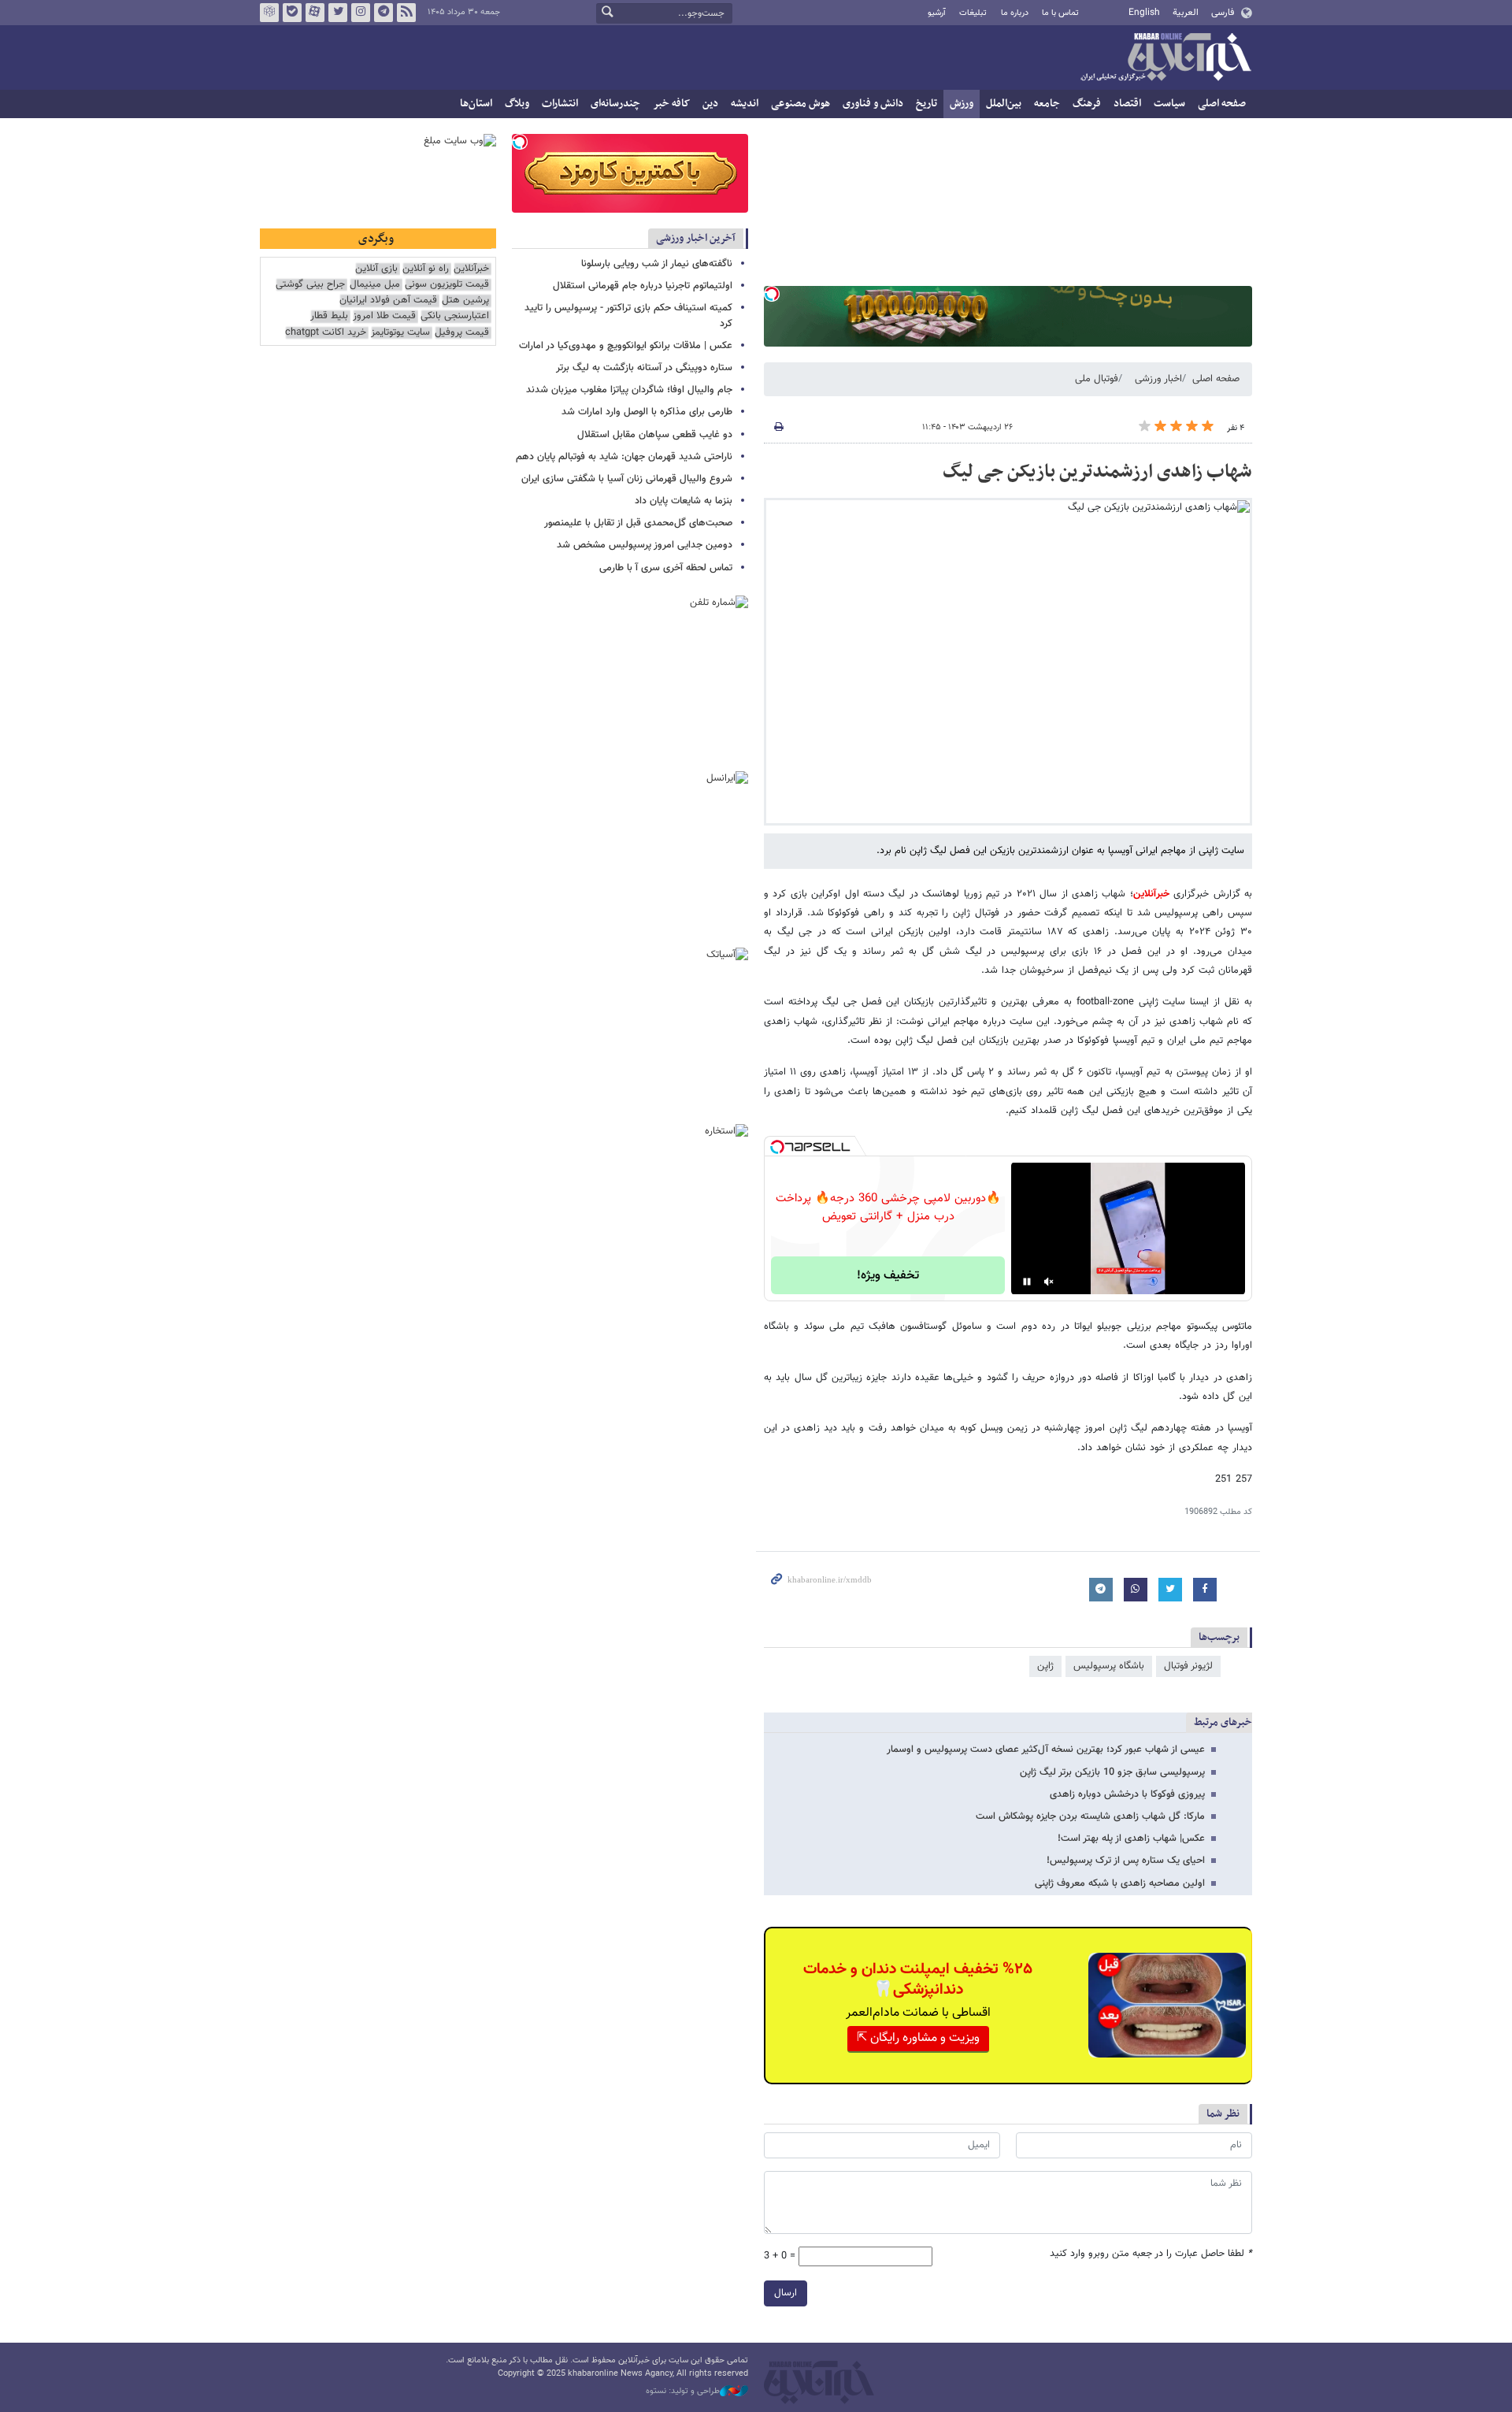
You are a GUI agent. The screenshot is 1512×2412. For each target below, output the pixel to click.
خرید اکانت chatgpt (326, 333)
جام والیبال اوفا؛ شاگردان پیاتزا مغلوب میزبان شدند (629, 390)
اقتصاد (1127, 104)
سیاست (1169, 104)
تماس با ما (1060, 13)
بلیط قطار (329, 316)
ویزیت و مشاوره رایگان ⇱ (918, 2038)
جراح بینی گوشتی (310, 285)
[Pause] (1027, 1282)
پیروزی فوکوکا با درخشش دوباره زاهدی (1127, 1794)
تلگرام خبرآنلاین (384, 13)
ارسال (786, 2293)
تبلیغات (973, 13)
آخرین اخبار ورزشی (696, 238)
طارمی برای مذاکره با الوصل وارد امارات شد (647, 412)
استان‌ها (476, 104)
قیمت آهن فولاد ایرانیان (388, 301)
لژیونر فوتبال (1188, 1666)
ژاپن (1045, 1666)
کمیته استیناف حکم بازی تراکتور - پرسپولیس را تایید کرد (628, 315)
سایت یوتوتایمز (400, 333)
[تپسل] (772, 294)
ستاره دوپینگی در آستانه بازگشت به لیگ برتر (644, 368)
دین (710, 104)
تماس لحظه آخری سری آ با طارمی (666, 568)
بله (292, 13)
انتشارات (560, 104)
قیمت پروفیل (462, 333)
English (1144, 13)
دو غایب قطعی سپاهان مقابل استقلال (655, 435)
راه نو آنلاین (426, 269)
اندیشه (745, 104)
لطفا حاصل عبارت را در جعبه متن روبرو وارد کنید (1151, 2254)
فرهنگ (1087, 104)
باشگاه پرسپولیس (1109, 1666)
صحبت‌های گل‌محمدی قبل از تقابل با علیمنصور (638, 523)
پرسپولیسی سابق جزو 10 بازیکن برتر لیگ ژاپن (1112, 1772)
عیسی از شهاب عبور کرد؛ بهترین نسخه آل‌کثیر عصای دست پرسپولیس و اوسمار (1046, 1750)
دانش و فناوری (873, 104)
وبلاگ (517, 104)
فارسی (1223, 13)
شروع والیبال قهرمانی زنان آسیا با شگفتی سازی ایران (627, 479)
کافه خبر (671, 104)
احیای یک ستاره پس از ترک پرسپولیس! (1126, 1861)
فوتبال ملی (1097, 379)
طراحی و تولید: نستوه (683, 2392)
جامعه (1047, 104)
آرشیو (937, 13)
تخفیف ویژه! (888, 1276)
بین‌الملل (1004, 104)
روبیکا (269, 13)
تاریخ (926, 104)
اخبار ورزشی (1158, 379)
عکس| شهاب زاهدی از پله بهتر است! (1131, 1839)
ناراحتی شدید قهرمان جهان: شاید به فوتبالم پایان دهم (624, 457)
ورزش (962, 104)
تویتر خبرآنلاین (338, 13)
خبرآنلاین (1165, 58)
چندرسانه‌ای (615, 104)
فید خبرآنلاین (406, 13)
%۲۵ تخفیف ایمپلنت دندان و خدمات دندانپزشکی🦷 (918, 1980)
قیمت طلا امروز (384, 316)
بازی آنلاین (376, 269)
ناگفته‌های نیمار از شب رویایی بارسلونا (657, 264)
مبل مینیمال (375, 285)
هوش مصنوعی (800, 104)
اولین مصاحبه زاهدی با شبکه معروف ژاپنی (1120, 1883)
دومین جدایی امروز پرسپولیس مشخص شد (645, 545)
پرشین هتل (465, 301)
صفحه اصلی (1222, 104)
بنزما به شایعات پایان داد (684, 501)
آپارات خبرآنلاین (315, 13)
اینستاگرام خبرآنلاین (361, 13)
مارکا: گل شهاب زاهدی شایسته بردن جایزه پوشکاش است (1090, 1816)
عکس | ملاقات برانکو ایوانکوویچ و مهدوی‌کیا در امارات (626, 346)
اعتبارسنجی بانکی (455, 316)
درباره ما (1015, 13)
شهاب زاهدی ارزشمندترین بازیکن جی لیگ (1097, 472)
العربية (1186, 13)
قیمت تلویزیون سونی (447, 285)
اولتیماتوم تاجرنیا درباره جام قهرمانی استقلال (643, 286)
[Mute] (1049, 1282)
